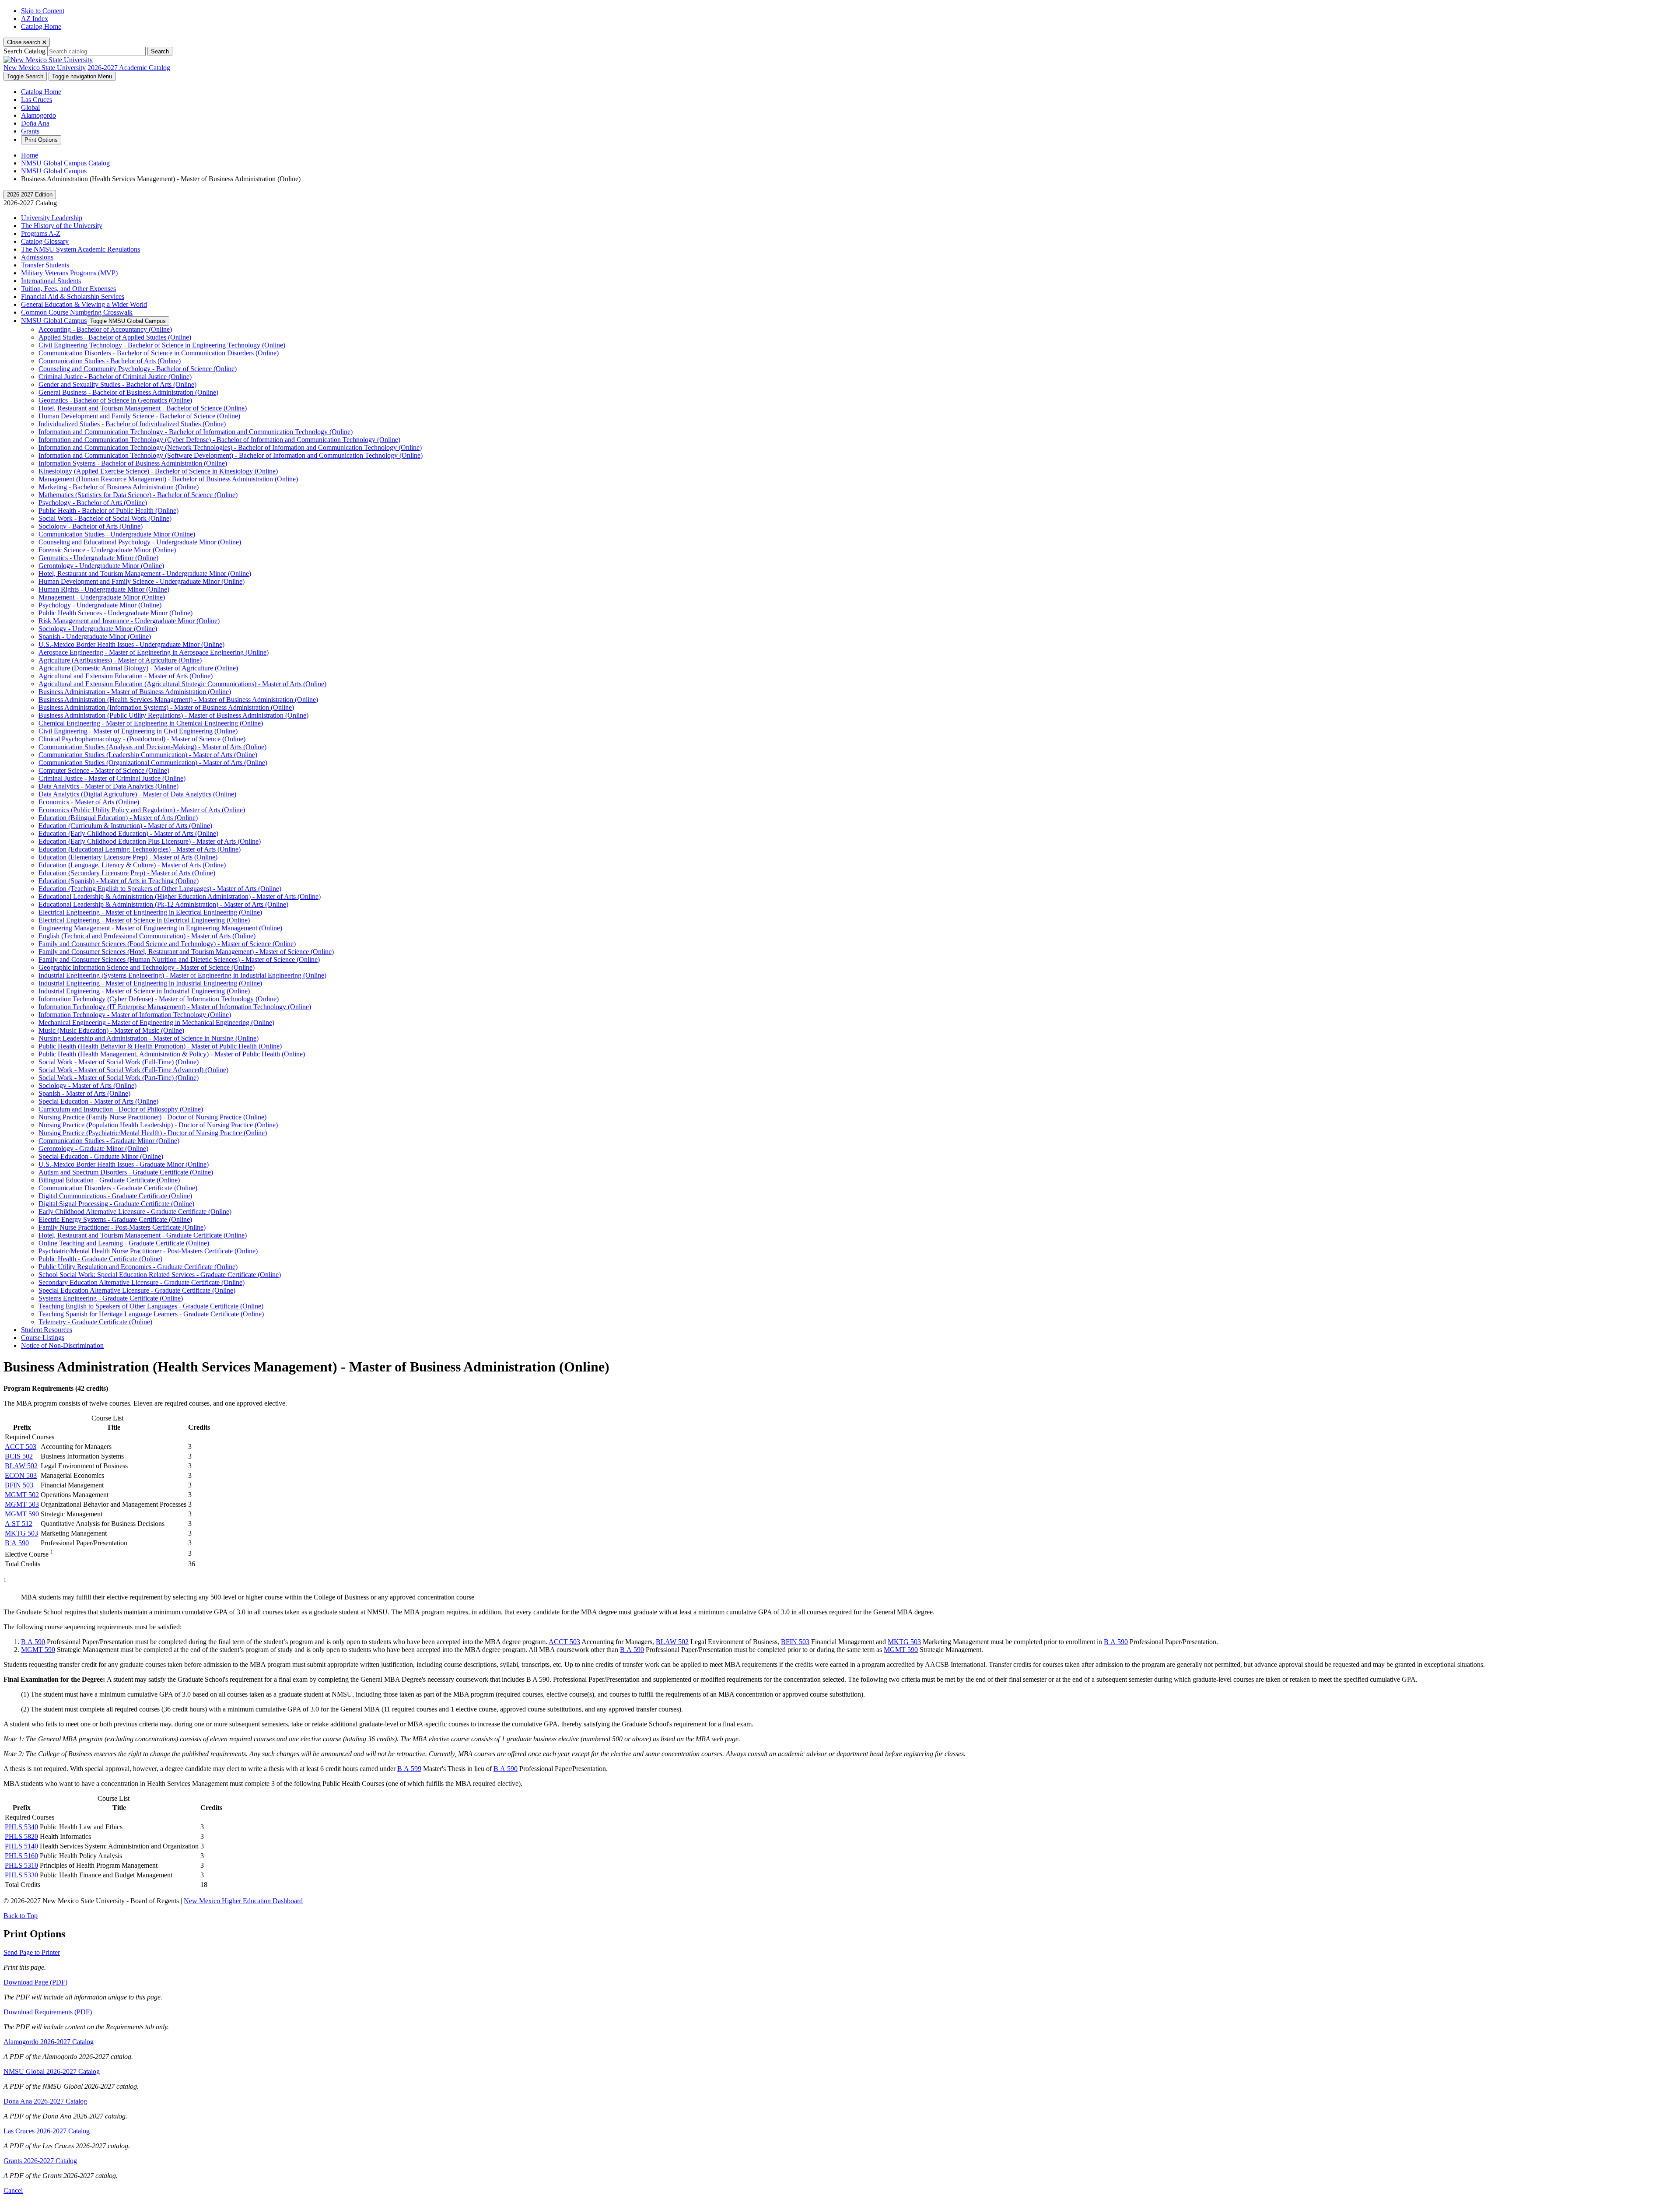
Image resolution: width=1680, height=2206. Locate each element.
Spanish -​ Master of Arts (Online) (84, 1093)
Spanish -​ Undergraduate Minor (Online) (95, 637)
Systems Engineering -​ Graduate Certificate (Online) (111, 1298)
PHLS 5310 (21, 1865)
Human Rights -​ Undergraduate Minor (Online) (104, 589)
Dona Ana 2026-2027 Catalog (45, 2101)
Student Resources (47, 1330)
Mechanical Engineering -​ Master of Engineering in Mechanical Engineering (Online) (156, 1022)
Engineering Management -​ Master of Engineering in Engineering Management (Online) (160, 928)
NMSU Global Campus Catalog (65, 163)
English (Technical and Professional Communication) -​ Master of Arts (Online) (147, 936)
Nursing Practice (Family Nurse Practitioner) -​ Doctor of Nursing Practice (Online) (152, 1117)
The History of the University (62, 226)
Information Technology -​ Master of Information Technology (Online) (135, 1015)
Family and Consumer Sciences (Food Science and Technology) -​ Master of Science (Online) (167, 944)
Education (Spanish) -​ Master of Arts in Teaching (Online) (119, 881)
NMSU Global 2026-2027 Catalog (52, 2071)
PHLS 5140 (21, 1846)
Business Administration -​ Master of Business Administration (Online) (135, 692)
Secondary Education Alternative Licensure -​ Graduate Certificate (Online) (142, 1282)
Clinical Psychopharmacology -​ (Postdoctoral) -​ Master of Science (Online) (142, 739)
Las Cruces (37, 100)
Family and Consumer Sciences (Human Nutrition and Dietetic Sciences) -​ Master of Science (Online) (179, 959)
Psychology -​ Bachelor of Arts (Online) (93, 503)
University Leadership (52, 218)
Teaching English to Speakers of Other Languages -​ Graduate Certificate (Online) (151, 1306)
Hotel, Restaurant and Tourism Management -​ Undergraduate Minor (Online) (145, 573)
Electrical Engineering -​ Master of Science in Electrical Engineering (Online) (144, 920)
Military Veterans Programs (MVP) (69, 273)
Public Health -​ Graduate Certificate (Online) (100, 1259)
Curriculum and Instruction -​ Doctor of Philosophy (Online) (121, 1109)
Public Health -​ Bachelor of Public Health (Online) (108, 510)
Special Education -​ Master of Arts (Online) (98, 1101)
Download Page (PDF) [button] (35, 1982)
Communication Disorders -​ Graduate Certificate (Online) (118, 1188)
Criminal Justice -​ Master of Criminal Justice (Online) (112, 778)
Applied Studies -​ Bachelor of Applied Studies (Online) (115, 337)
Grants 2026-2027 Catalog (40, 2161)
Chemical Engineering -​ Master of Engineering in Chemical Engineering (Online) (151, 723)
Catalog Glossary (45, 241)
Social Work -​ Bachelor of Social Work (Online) (105, 518)
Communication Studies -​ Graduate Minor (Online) (109, 1141)
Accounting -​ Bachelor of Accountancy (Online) (105, 329)
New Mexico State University (45, 68)
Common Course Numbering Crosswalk (77, 312)
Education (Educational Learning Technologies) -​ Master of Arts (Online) (140, 849)
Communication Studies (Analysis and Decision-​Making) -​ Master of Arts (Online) (152, 747)
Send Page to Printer (32, 1952)
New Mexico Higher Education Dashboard (243, 1901)
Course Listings (43, 1338)
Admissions (37, 257)
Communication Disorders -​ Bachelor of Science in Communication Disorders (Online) (159, 353)
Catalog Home (41, 26)
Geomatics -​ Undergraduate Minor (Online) (98, 558)
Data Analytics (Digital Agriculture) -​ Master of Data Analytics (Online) (137, 794)
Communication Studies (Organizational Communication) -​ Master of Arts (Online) (153, 763)
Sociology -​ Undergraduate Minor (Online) (98, 629)
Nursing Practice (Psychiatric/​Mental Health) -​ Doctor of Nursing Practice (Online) (153, 1133)
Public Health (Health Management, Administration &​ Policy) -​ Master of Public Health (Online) (172, 1054)
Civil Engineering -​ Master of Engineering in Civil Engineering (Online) (138, 731)
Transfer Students (45, 265)
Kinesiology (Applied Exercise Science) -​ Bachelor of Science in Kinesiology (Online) (158, 471)
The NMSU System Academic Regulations (80, 249)
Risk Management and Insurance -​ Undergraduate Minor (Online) (129, 621)
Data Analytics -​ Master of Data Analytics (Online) (108, 786)
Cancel (13, 2190)
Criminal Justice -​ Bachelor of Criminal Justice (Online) (115, 377)
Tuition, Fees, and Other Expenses (68, 289)
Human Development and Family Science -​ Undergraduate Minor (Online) (142, 581)
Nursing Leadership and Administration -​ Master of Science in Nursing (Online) (149, 1038)
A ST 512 (19, 1524)
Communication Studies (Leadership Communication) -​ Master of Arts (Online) (148, 755)
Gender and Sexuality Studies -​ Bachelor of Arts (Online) (117, 384)
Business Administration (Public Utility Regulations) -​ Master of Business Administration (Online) (173, 715)
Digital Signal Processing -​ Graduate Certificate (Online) (116, 1204)
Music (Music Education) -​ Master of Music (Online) (111, 1030)
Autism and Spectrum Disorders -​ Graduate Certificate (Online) (126, 1172)
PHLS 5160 (21, 1856)
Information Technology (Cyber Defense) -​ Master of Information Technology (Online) (159, 999)
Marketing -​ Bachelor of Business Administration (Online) (119, 487)
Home (30, 155)
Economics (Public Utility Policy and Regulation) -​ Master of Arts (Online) (142, 810)
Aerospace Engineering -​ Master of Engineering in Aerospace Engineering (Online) (154, 652)
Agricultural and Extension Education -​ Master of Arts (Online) (126, 676)
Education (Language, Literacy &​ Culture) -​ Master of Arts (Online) (132, 865)
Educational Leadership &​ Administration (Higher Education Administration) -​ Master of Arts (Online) (180, 896)
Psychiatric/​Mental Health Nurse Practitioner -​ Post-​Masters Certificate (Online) (148, 1251)
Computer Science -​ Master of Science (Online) (104, 770)
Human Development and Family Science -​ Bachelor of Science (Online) (139, 416)
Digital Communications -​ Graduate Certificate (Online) (115, 1196)
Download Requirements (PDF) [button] (48, 2012)
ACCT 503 (21, 1447)
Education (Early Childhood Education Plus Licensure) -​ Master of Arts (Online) (150, 841)
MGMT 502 (22, 1495)
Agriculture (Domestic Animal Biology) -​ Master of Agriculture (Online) (138, 668)
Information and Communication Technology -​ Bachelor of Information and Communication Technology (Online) (196, 432)
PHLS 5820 (21, 1836)
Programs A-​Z (41, 233)
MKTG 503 (21, 1533)
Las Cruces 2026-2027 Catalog (47, 2131)
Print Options (41, 140)
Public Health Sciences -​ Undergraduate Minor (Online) (115, 613)
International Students (51, 281)
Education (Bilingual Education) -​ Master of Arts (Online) (118, 818)
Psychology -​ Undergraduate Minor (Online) (100, 605)
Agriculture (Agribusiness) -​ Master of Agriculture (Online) (120, 660)
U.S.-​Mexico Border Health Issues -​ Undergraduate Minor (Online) (131, 644)
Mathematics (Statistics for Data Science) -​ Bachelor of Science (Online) (138, 495)
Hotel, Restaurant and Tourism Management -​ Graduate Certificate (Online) (143, 1235)
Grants (30, 131)
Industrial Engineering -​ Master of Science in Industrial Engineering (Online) (144, 991)
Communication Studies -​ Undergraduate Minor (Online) (117, 534)
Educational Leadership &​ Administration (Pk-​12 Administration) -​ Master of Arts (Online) (163, 904)
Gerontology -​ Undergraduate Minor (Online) (101, 566)
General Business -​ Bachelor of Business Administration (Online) (128, 392)
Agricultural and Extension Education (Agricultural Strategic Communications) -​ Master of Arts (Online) (182, 684)
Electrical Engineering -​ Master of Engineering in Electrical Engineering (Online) (150, 912)
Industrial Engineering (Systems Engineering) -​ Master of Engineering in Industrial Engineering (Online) (182, 975)
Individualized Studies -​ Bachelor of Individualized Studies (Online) (132, 424)
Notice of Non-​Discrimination (62, 1345)
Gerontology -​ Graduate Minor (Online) (93, 1149)
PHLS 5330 (21, 1875)
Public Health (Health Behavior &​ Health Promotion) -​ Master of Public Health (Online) (160, 1046)
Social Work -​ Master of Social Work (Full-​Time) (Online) (119, 1062)
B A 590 (17, 1543)
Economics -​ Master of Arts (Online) (89, 802)
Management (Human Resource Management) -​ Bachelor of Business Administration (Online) (168, 479)
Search (160, 51)
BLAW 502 (21, 1466)
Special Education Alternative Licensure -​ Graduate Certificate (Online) (137, 1290)
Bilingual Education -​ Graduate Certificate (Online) (109, 1180)
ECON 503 (21, 1475)
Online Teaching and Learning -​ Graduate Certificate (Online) (124, 1243)
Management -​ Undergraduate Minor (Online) (102, 597)
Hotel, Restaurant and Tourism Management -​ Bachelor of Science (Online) (143, 408)
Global (30, 107)
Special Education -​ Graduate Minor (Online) (101, 1156)
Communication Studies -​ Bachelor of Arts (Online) (110, 361)
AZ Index (35, 19)
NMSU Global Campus (54, 171)
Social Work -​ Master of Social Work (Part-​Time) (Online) (119, 1078)
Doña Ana (35, 123)
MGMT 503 (22, 1504)
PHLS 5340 (21, 1827)
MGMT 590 (22, 1514)
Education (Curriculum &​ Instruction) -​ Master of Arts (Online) (125, 826)
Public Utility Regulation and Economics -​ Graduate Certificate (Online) (138, 1267)
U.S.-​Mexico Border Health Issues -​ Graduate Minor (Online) (124, 1164)
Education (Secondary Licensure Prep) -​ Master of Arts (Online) (127, 873)
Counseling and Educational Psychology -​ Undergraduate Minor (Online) (140, 542)
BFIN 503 (19, 1485)
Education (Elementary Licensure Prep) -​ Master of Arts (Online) (128, 857)
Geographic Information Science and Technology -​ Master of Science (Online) (147, 967)
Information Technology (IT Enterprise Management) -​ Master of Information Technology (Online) (175, 1007)
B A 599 (409, 1769)
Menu (82, 76)
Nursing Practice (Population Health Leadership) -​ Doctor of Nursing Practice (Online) (158, 1125)
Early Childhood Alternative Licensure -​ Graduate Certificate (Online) (135, 1212)
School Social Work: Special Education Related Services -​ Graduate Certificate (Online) (160, 1275)
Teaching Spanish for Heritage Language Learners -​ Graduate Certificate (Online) (151, 1314)
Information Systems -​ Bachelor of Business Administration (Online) (133, 463)
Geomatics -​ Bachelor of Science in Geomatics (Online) (115, 400)
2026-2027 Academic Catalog (129, 68)
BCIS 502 (19, 1456)
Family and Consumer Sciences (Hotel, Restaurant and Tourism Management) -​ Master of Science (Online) (186, 952)
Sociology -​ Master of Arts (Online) (87, 1085)
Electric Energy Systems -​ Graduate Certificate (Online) (115, 1219)
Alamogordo (38, 115)
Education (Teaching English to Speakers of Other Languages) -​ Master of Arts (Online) (160, 889)
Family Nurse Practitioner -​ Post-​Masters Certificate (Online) (122, 1227)
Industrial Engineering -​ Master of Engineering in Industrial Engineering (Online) (150, 983)
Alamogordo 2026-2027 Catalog (49, 2042)
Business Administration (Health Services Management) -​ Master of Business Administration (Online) (178, 700)
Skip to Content (43, 11)
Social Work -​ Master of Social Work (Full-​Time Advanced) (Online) (133, 1070)
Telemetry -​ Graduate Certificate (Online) (95, 1322)
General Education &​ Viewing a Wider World (84, 304)
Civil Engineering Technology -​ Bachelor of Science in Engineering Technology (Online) (162, 345)
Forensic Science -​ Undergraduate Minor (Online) (107, 550)
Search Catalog (24, 51)
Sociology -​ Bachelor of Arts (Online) (91, 526)
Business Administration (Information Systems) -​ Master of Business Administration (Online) (166, 707)
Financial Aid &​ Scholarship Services (73, 296)
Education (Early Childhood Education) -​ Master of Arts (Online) (128, 833)
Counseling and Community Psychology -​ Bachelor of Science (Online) (138, 369)
